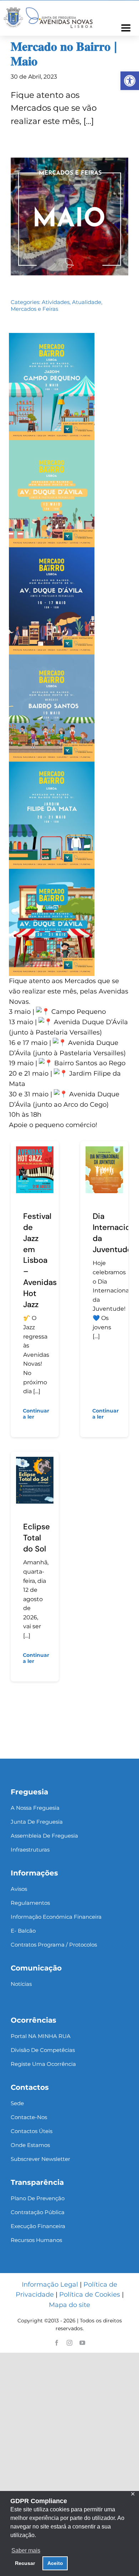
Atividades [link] (56, 302)
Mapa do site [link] (69, 2305)
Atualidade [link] (87, 302)
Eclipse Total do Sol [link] (37, 1538)
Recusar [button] (25, 2563)
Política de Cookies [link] (90, 2295)
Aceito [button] (55, 2563)
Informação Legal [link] (50, 2284)
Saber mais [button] (26, 2550)
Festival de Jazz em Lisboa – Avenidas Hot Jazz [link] (40, 1260)
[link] (130, 81)
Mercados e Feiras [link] (34, 309)
